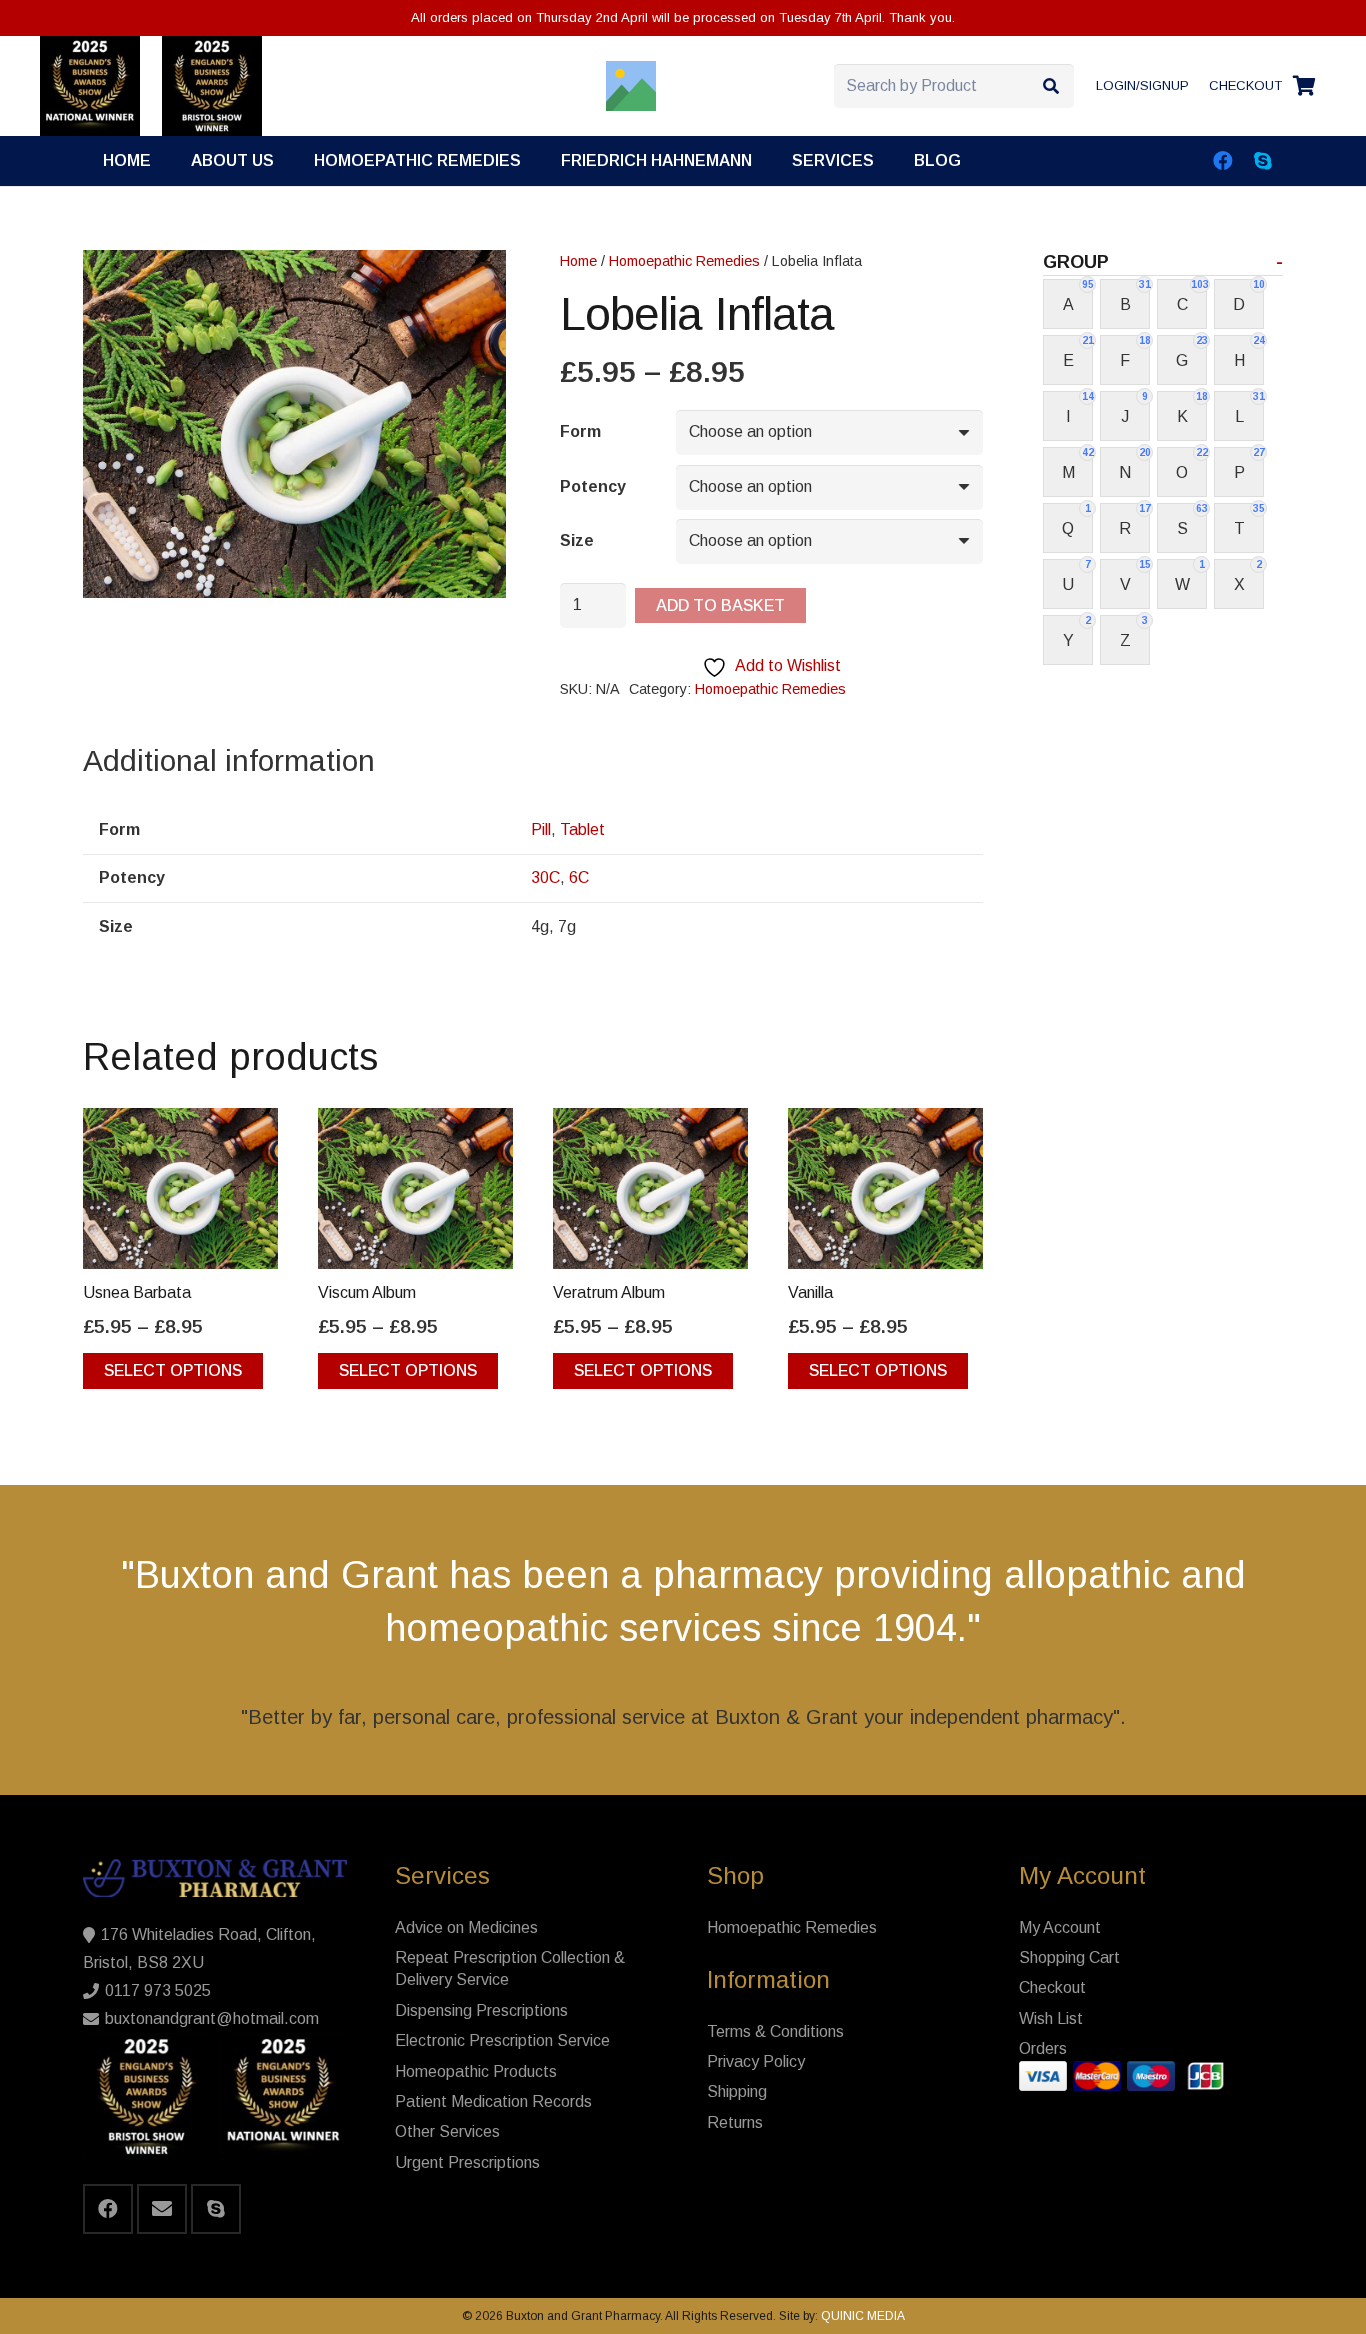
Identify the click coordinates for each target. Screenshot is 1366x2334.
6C (579, 877)
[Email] (162, 2209)
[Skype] (1263, 161)
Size (577, 540)
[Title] (631, 86)
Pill (541, 829)
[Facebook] (1223, 161)
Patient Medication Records (493, 2101)
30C (545, 877)
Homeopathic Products (476, 2071)
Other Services (447, 2131)
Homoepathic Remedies (684, 261)
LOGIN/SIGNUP (1142, 85)
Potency (593, 486)
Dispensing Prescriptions (481, 2010)
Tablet (582, 829)
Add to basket (720, 605)
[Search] (1051, 86)
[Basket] (1304, 86)
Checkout (1052, 1987)
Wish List (1051, 2018)
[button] (888, 160)
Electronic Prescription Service (502, 2040)
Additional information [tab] (229, 760)
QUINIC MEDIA (861, 2316)
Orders (1043, 2048)
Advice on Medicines (466, 1927)
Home (578, 261)
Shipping (737, 2091)
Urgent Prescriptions (467, 2162)
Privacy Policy (756, 2061)
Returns (735, 2122)
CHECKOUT (1245, 85)
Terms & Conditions (775, 2031)
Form (580, 431)
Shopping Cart (1069, 1957)
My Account (1060, 1927)
